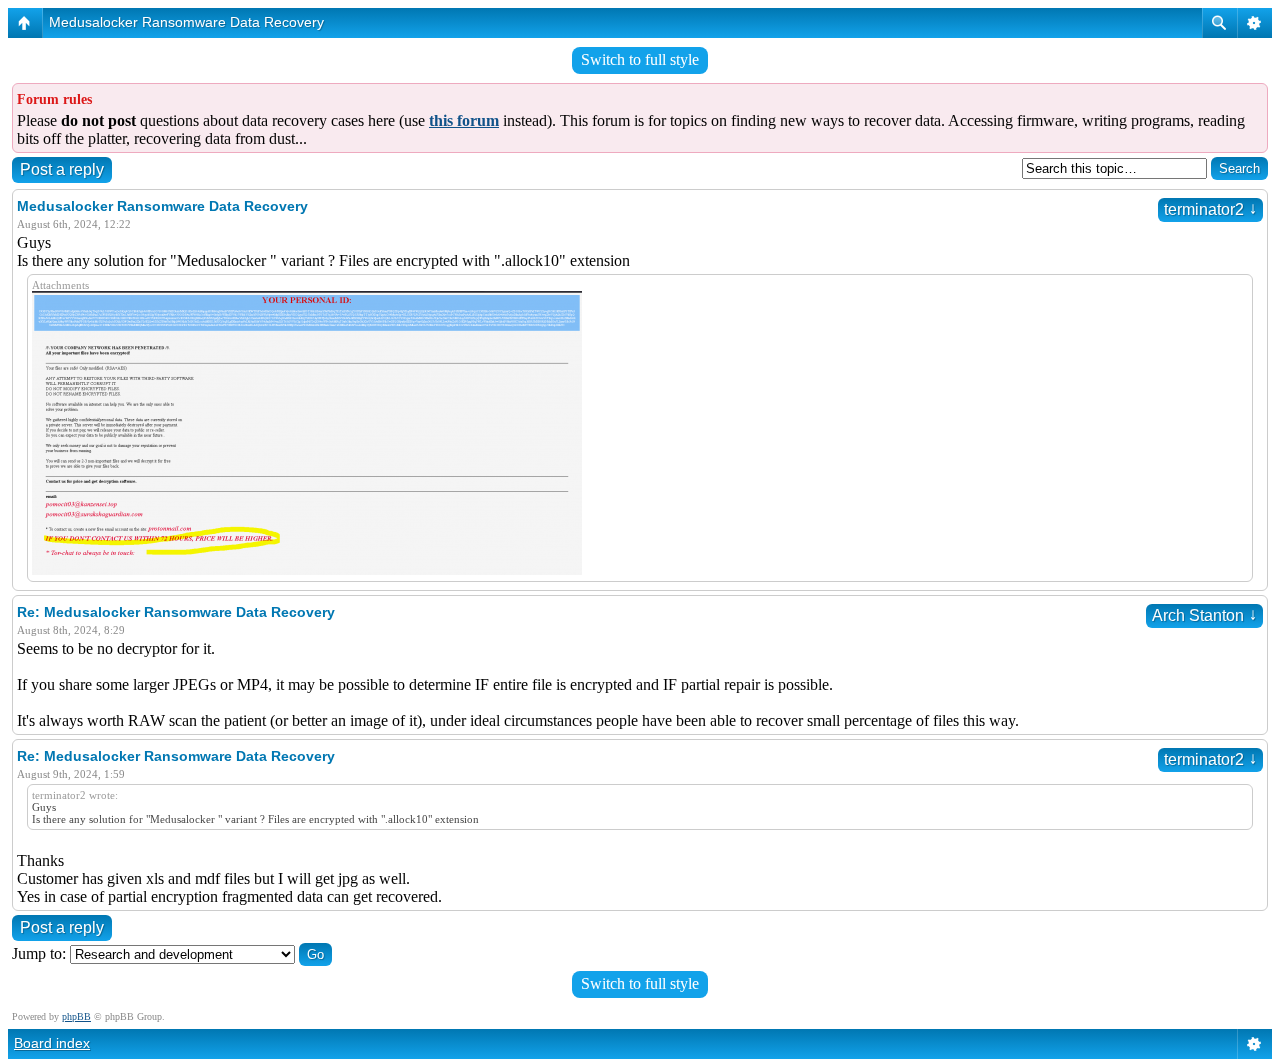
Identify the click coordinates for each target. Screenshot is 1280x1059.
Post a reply (62, 169)
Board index (52, 1043)
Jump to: (39, 953)
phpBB (76, 1016)
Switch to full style (640, 59)
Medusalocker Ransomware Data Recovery (186, 22)
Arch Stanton (1204, 615)
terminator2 (1210, 209)
